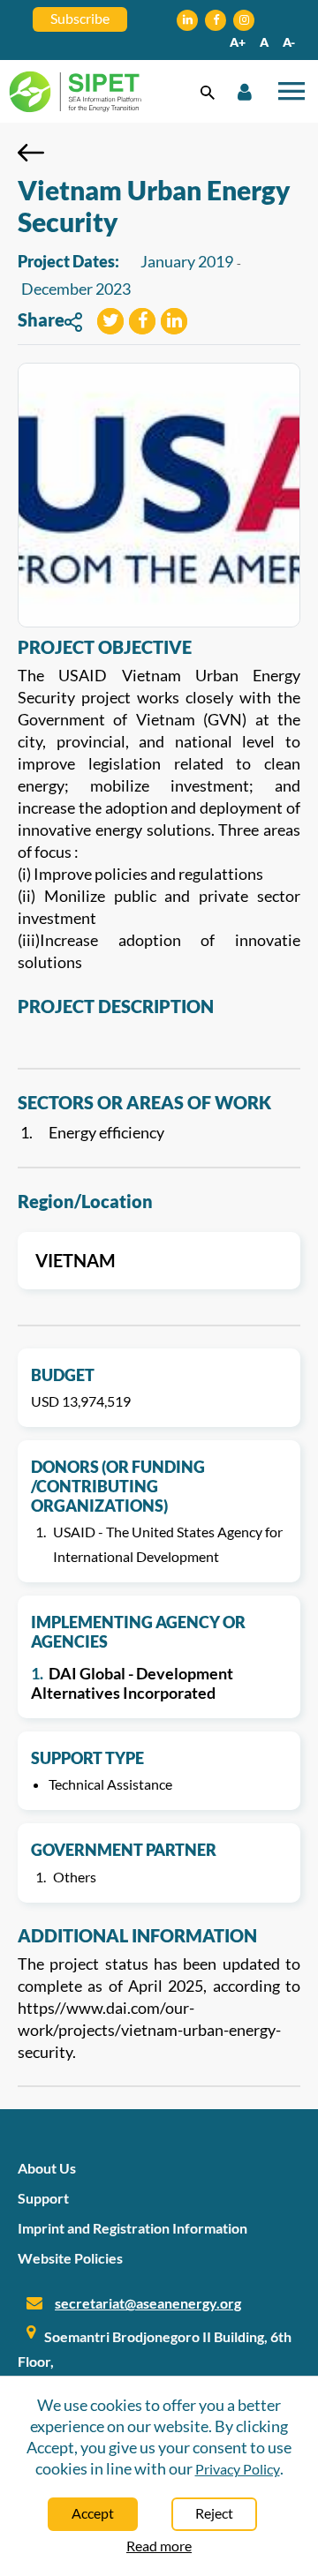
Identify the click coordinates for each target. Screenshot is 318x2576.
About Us (47, 2168)
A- (289, 42)
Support (43, 2198)
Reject (214, 2513)
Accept (93, 2513)
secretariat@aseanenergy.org (148, 2303)
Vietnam (76, 1260)
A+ (238, 42)
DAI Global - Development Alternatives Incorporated (132, 1683)
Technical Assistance (110, 1784)
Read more (159, 2546)
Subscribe (80, 18)
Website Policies (70, 2258)
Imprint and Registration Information (132, 2228)
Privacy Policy (238, 2469)
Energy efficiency (106, 1132)
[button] (110, 323)
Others (75, 1877)
